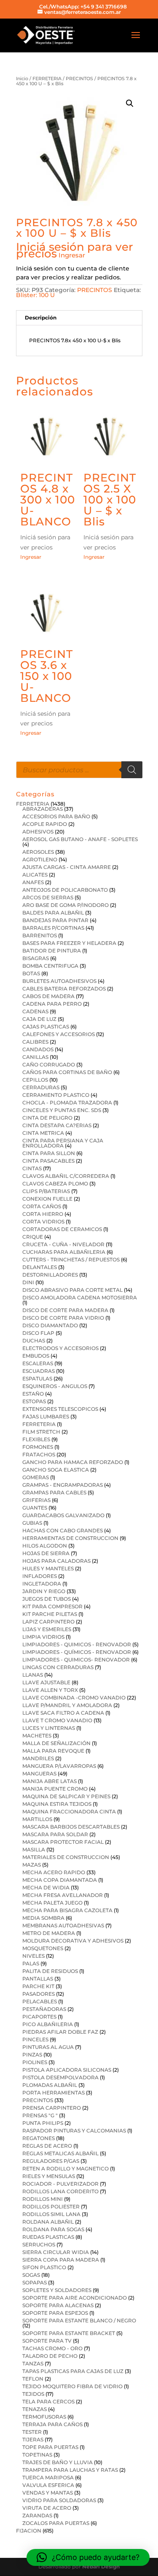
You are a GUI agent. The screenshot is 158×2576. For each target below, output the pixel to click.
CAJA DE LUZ (39, 1019)
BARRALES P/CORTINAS (53, 928)
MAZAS (32, 1865)
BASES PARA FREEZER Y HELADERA (69, 943)
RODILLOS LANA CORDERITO (60, 2191)
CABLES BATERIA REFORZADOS (64, 989)
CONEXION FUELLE (47, 1199)
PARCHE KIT (38, 1986)
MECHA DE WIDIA (46, 1887)
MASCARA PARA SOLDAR (55, 1834)
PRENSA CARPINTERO (52, 2108)
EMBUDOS (36, 1356)
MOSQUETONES (43, 1948)
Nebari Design (101, 2567)
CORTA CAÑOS (42, 1206)
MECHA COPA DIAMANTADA (60, 1880)
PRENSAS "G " (40, 2115)
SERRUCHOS (39, 2245)
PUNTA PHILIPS (43, 2123)
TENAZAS (35, 2409)
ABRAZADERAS (43, 809)
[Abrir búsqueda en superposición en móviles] (79, 770)
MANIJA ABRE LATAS (50, 1781)
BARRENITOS (40, 935)
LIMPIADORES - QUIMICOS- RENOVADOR (76, 1660)
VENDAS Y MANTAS (48, 2493)
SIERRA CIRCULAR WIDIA (56, 2252)
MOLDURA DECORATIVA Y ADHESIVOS (73, 1941)
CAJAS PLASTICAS (46, 1027)
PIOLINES (35, 2062)
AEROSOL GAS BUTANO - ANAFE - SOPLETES (80, 839)
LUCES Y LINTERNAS (49, 1728)
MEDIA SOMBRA (43, 1918)
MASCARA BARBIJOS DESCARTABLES (71, 1827)
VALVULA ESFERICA (48, 2485)
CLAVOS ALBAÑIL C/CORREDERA (66, 1176)
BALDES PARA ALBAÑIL (53, 913)
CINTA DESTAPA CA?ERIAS (57, 1125)
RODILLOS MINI (43, 2199)
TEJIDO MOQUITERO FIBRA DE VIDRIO (72, 2386)
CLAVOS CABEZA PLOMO (55, 1184)
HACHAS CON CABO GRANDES (63, 1530)
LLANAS (33, 1675)
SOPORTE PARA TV (47, 2341)
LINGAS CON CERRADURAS (58, 1667)
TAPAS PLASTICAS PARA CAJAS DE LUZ (73, 2371)
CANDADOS (38, 1049)
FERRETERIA (47, 78)
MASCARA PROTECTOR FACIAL (63, 1842)
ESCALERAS (38, 1363)
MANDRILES (38, 1758)
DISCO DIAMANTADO (50, 1325)
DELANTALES (40, 1267)
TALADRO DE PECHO (50, 2356)
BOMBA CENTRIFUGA (50, 966)
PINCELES (35, 2039)
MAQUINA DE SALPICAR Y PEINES (66, 1796)
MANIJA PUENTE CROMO (55, 1789)
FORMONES (38, 1447)
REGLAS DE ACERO (47, 2146)
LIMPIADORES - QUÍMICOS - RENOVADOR (77, 1652)
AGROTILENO (40, 859)
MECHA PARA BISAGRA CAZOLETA (67, 1910)
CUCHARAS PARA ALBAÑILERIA (64, 1252)
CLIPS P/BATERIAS (46, 1191)
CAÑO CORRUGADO (49, 1065)
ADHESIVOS (38, 832)
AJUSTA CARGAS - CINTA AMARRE (67, 867)
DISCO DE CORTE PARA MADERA (65, 1310)
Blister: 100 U (35, 295)
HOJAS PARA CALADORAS (56, 1561)
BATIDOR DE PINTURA (52, 951)
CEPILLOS (35, 1080)
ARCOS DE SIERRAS (48, 897)
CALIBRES (35, 1042)
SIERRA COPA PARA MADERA (61, 2260)
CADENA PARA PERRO (52, 1004)
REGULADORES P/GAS (51, 2161)
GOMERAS (36, 1477)
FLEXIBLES (36, 1439)
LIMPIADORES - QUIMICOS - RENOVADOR (77, 1644)
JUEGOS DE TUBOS (47, 1599)
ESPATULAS (37, 1379)
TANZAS (33, 2364)
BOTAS (31, 973)
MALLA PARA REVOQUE (53, 1751)
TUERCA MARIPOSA (48, 2477)
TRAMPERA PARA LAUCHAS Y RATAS (70, 2470)
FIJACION (29, 2531)
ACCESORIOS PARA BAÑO (56, 816)
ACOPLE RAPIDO (45, 824)
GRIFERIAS (36, 1500)
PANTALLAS (38, 1979)
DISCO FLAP (38, 1333)
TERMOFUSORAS (44, 2417)
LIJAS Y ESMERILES (47, 1629)
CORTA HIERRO (43, 1214)
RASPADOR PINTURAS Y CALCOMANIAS (74, 2131)
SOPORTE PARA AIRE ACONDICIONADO (75, 2298)
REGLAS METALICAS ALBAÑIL (60, 2153)
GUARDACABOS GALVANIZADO (63, 1515)
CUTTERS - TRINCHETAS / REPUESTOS (71, 1260)
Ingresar (72, 255)
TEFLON (33, 2379)
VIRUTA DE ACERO (47, 2508)
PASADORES (39, 1994)
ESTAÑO (33, 1394)
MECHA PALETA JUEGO (52, 1903)
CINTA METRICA (43, 1133)
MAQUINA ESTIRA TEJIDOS (57, 1804)
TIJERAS (33, 2439)
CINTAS (32, 1168)
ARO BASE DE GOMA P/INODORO (66, 905)
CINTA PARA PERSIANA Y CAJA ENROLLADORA (63, 1143)
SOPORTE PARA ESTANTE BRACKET (69, 2333)
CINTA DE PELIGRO (47, 1118)
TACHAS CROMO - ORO (52, 2348)
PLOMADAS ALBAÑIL (50, 2085)
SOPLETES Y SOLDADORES (57, 2290)
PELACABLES (40, 2001)
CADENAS (35, 1011)
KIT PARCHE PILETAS (50, 1614)
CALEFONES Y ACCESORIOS (59, 1034)
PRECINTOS (79, 78)
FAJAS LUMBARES (46, 1417)
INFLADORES (40, 1576)
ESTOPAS (34, 1401)
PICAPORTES (39, 2017)
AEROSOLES (38, 852)
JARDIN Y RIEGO (44, 1591)
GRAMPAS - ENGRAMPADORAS (63, 1485)
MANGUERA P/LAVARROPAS (59, 1766)
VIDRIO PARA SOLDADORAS (59, 2500)
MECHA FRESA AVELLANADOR (63, 1895)
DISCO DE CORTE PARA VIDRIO (63, 1318)
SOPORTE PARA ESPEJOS (55, 2313)
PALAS (31, 1963)
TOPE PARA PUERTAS (50, 2447)
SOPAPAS (35, 2282)
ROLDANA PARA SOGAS (53, 2229)
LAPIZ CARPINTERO (48, 1622)
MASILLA (34, 1849)
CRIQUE (33, 1237)
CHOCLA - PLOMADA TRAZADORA (67, 1103)
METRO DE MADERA (49, 1933)
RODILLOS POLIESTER (51, 2207)
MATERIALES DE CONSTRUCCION (66, 1857)
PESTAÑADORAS (44, 2009)
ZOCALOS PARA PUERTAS (56, 2523)
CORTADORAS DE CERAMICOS (62, 1229)
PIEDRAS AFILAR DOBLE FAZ (60, 2032)
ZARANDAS (37, 2515)
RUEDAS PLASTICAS (48, 2237)
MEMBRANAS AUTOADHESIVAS (63, 1925)
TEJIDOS (33, 2394)
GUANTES (35, 1508)
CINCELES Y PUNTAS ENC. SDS (62, 1110)
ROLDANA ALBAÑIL (48, 2222)
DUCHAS (34, 1341)
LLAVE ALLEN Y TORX (50, 1690)
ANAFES (33, 882)
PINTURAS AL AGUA (48, 2047)
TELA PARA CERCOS (48, 2401)
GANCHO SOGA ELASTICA (56, 1470)
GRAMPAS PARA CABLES (54, 1492)
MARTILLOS (37, 1819)
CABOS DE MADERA (48, 996)
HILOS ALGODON (45, 1546)
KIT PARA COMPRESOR (52, 1606)
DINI (28, 1282)
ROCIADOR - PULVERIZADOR (60, 2184)
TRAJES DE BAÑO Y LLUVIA (58, 2462)
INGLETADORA (42, 1584)
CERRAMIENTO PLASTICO (56, 1095)
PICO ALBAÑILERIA (48, 2024)
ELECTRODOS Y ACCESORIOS (60, 1348)
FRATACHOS (39, 1454)
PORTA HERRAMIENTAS (54, 2093)
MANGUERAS (39, 1774)
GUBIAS (32, 1523)
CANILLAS (35, 1057)
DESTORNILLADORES (50, 1275)
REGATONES (39, 2138)
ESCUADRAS (39, 1371)
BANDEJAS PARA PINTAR (55, 920)
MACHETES (37, 1736)
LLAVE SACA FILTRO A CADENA (63, 1713)
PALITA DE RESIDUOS (50, 1971)
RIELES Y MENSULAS (49, 2176)
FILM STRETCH (41, 1432)
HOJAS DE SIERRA (46, 1553)
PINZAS (32, 2055)
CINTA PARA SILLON (49, 1153)
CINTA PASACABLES (48, 1161)
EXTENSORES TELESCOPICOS (60, 1409)
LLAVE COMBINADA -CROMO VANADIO (74, 1698)
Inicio (22, 78)
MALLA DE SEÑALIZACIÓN (56, 1743)
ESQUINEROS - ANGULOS (55, 1386)
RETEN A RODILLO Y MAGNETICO (66, 2169)
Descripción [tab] (41, 318)
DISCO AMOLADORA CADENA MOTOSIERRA (80, 1297)
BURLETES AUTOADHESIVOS (59, 981)
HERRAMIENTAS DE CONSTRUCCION (70, 1538)
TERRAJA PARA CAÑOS (52, 2424)
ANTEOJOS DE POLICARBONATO (65, 890)
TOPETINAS (37, 2455)
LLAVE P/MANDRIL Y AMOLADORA (67, 1705)
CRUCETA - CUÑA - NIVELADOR (63, 1244)
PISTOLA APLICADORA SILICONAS (67, 2070)
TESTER (32, 2432)
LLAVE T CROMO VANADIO (57, 1720)
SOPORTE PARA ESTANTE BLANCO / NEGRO (79, 2320)
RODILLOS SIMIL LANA (51, 2214)
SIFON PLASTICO (44, 2267)
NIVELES (33, 1956)
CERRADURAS (41, 1087)
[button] (130, 103)
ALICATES (35, 875)
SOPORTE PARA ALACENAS (58, 2305)
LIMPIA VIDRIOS (43, 1637)
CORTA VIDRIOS (43, 1222)
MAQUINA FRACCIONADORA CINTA (69, 1812)
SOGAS (31, 2275)
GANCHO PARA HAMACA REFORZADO (73, 1462)
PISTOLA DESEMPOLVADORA (60, 2077)
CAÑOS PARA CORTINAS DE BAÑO (67, 1072)
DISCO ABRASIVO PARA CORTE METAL (72, 1290)
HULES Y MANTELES (48, 1568)
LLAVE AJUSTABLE (46, 1682)
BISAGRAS (36, 958)
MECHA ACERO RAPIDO (54, 1872)
